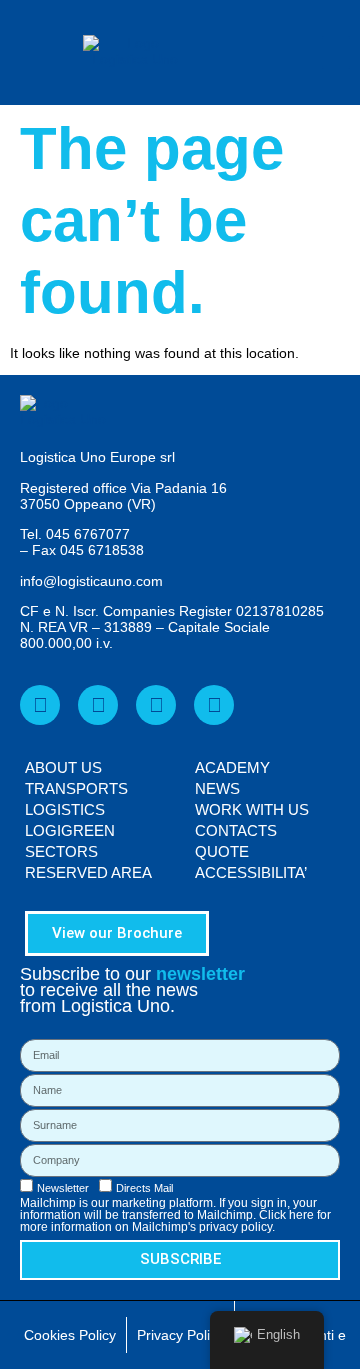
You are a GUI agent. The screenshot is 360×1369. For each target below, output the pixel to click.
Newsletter (63, 1188)
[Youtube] (156, 705)
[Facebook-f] (40, 705)
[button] (336, 52)
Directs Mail (144, 1188)
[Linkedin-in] (98, 705)
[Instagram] (214, 705)
